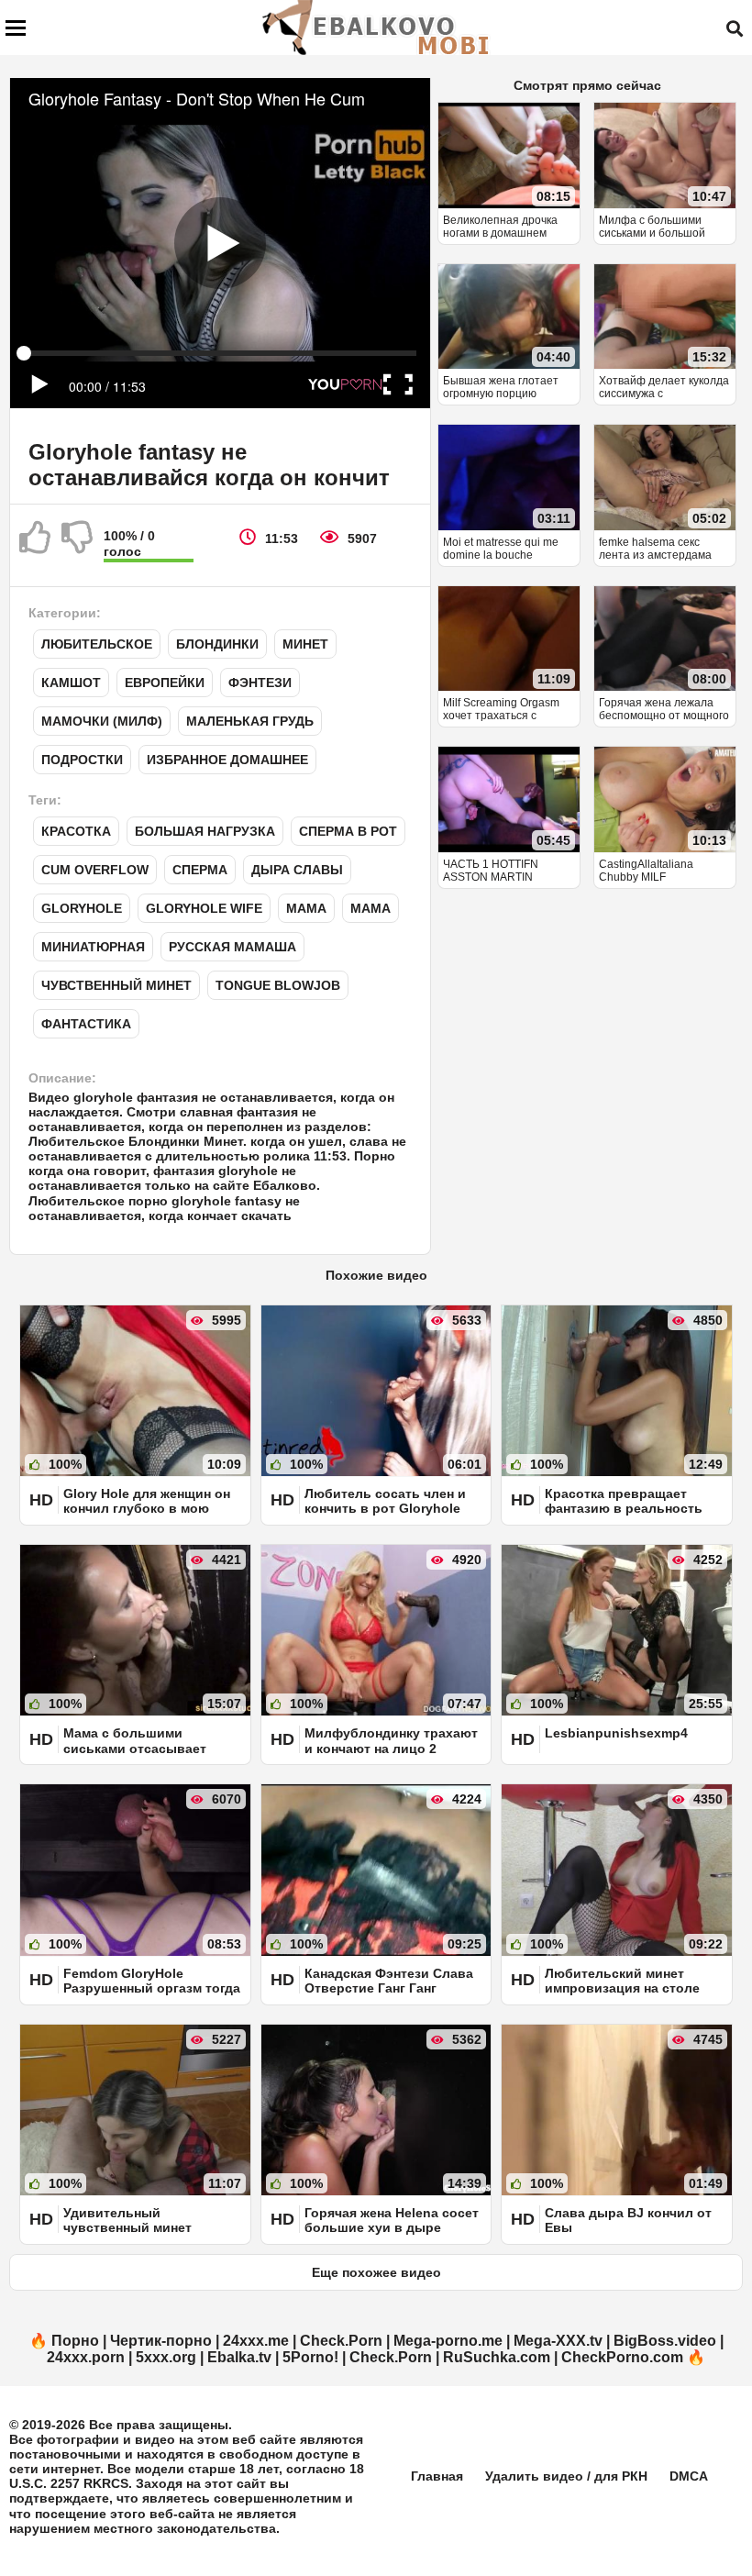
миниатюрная (93, 947)
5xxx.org (166, 2357)
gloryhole (82, 908)
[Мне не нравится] (78, 545)
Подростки (82, 760)
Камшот (71, 683)
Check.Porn (341, 2341)
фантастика (86, 1024)
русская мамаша (232, 947)
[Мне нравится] (36, 545)
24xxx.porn (86, 2357)
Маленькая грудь (250, 721)
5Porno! (310, 2357)
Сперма (200, 870)
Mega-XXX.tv (558, 2341)
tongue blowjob (278, 985)
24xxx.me (256, 2341)
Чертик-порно (161, 2341)
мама (370, 908)
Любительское (97, 644)
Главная (437, 2476)
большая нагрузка (205, 831)
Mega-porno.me (448, 2341)
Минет (305, 644)
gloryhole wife (204, 908)
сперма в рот (348, 831)
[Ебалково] (377, 28)
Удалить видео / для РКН (566, 2476)
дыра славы (297, 870)
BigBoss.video (665, 2341)
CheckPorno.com (622, 2357)
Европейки (165, 683)
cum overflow (95, 870)
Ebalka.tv (239, 2357)
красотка (76, 831)
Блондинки (217, 644)
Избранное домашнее (227, 760)
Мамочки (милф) (102, 721)
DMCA (689, 2476)
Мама (306, 908)
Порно (75, 2341)
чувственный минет (116, 985)
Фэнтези (260, 683)
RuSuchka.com (497, 2357)
